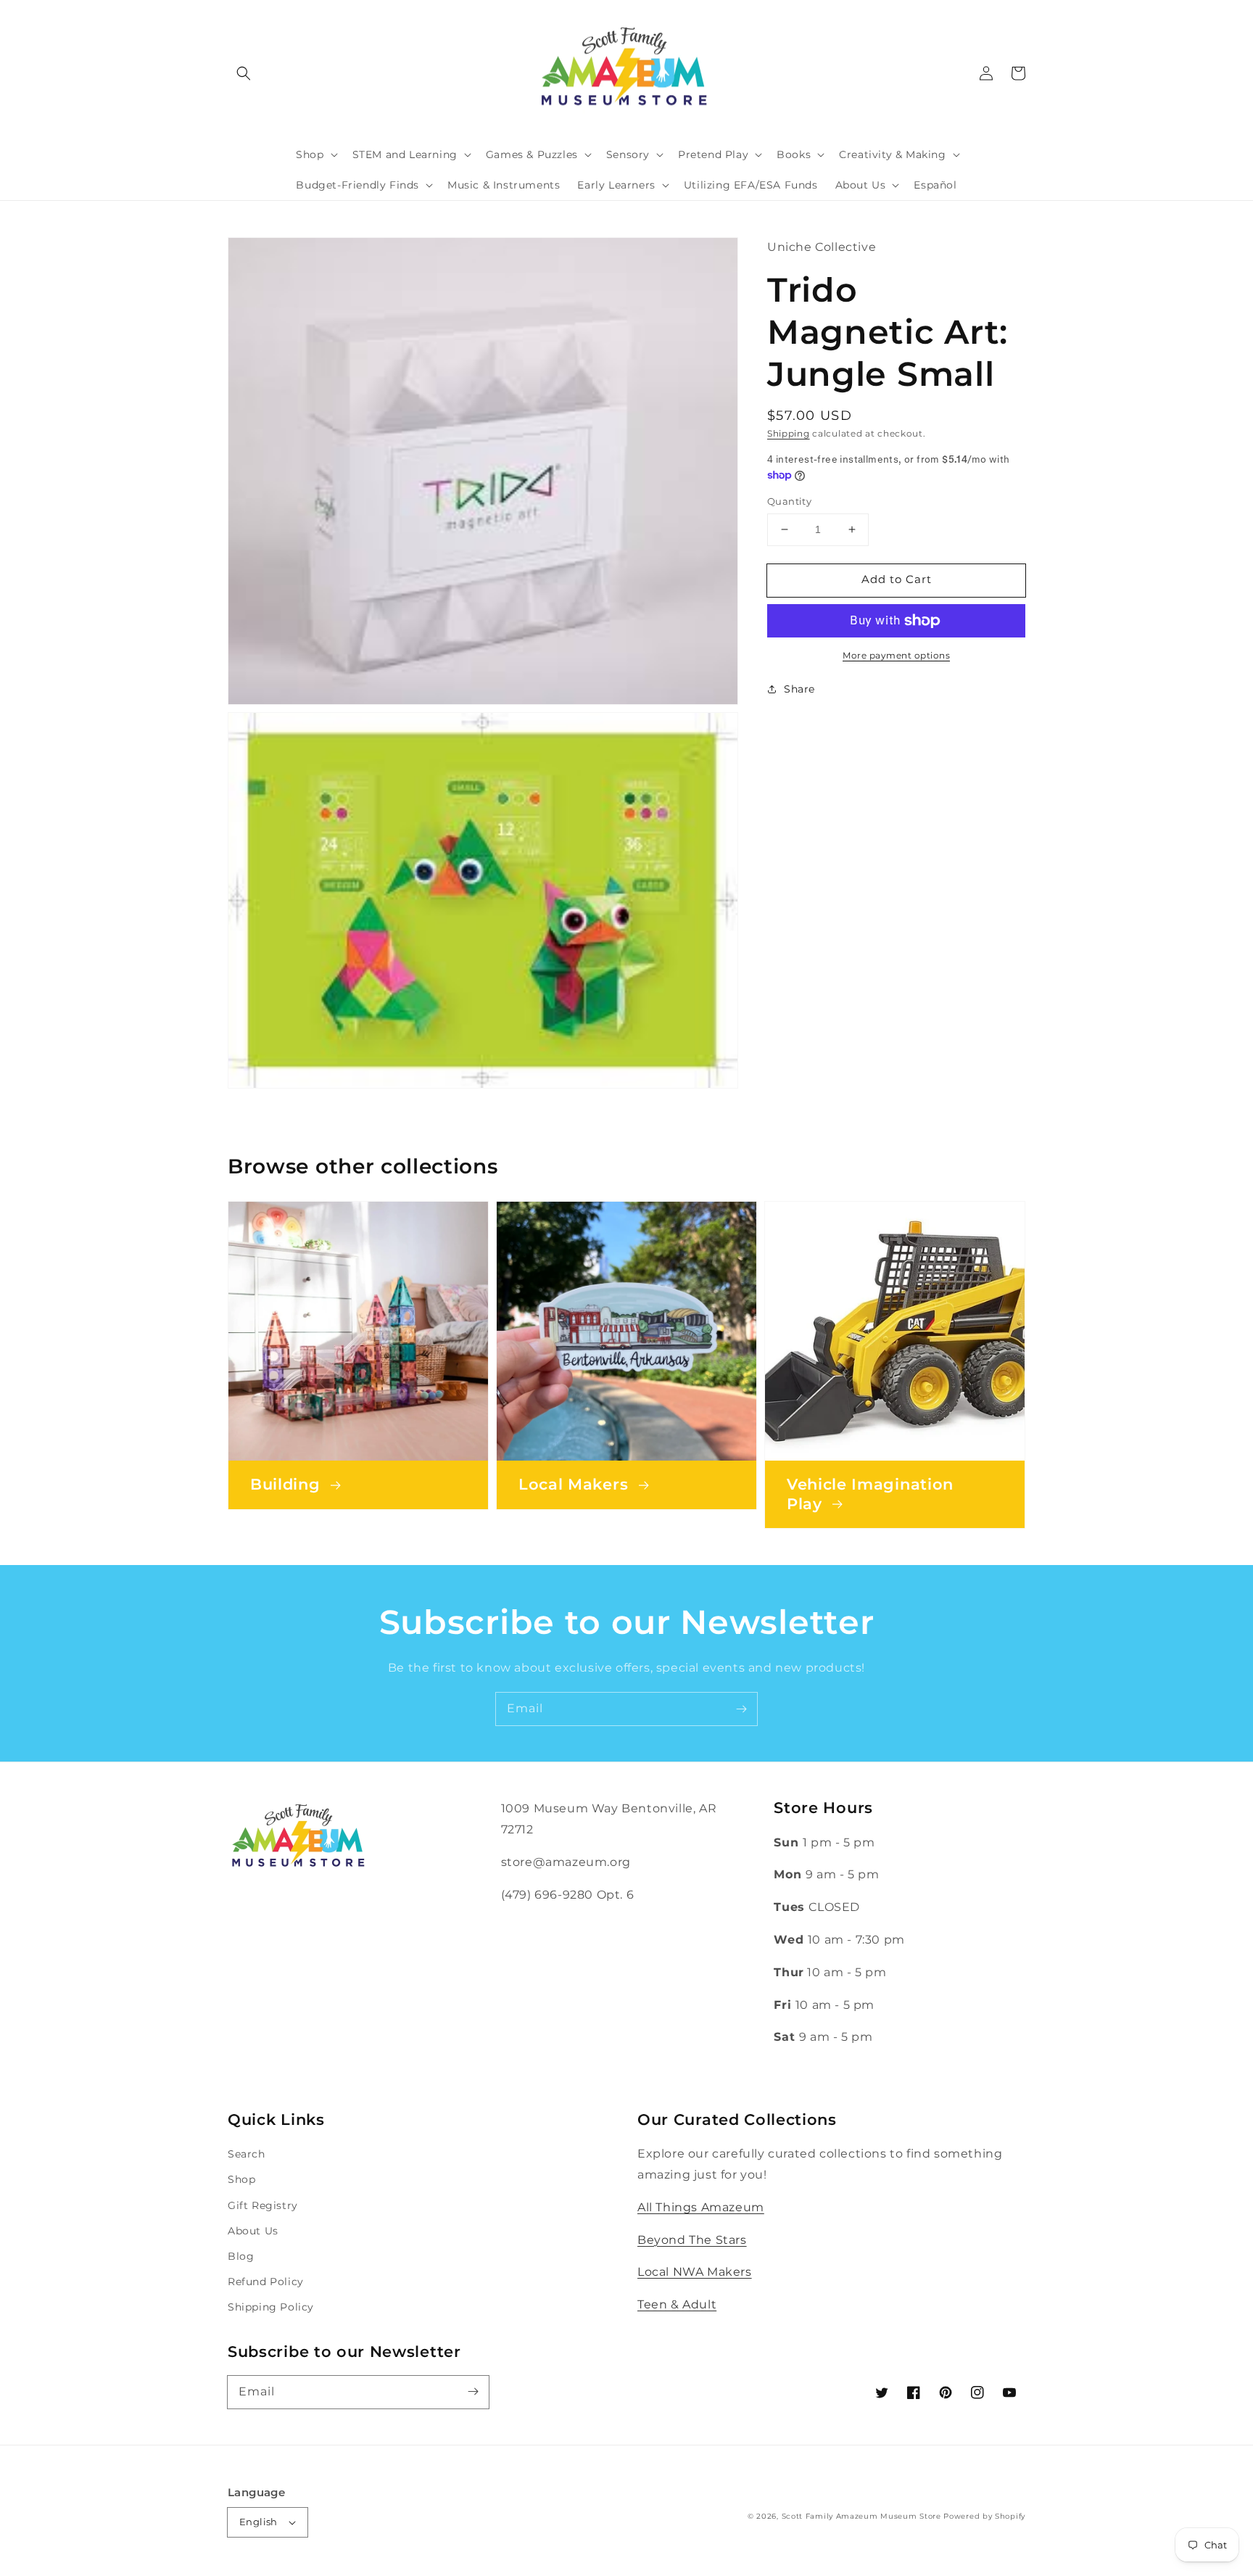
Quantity (789, 501)
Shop (241, 2179)
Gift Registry (263, 2205)
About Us (253, 2231)
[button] (244, 73)
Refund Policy (266, 2282)
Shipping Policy (271, 2307)
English (259, 2522)
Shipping (789, 433)
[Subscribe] (741, 1709)
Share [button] (799, 689)
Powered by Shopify (984, 2516)
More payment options (896, 655)
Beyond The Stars (692, 2240)
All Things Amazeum (701, 2207)
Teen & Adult (677, 2304)
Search (247, 2154)
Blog (241, 2256)
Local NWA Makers (695, 2272)
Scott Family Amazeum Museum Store (861, 2516)
